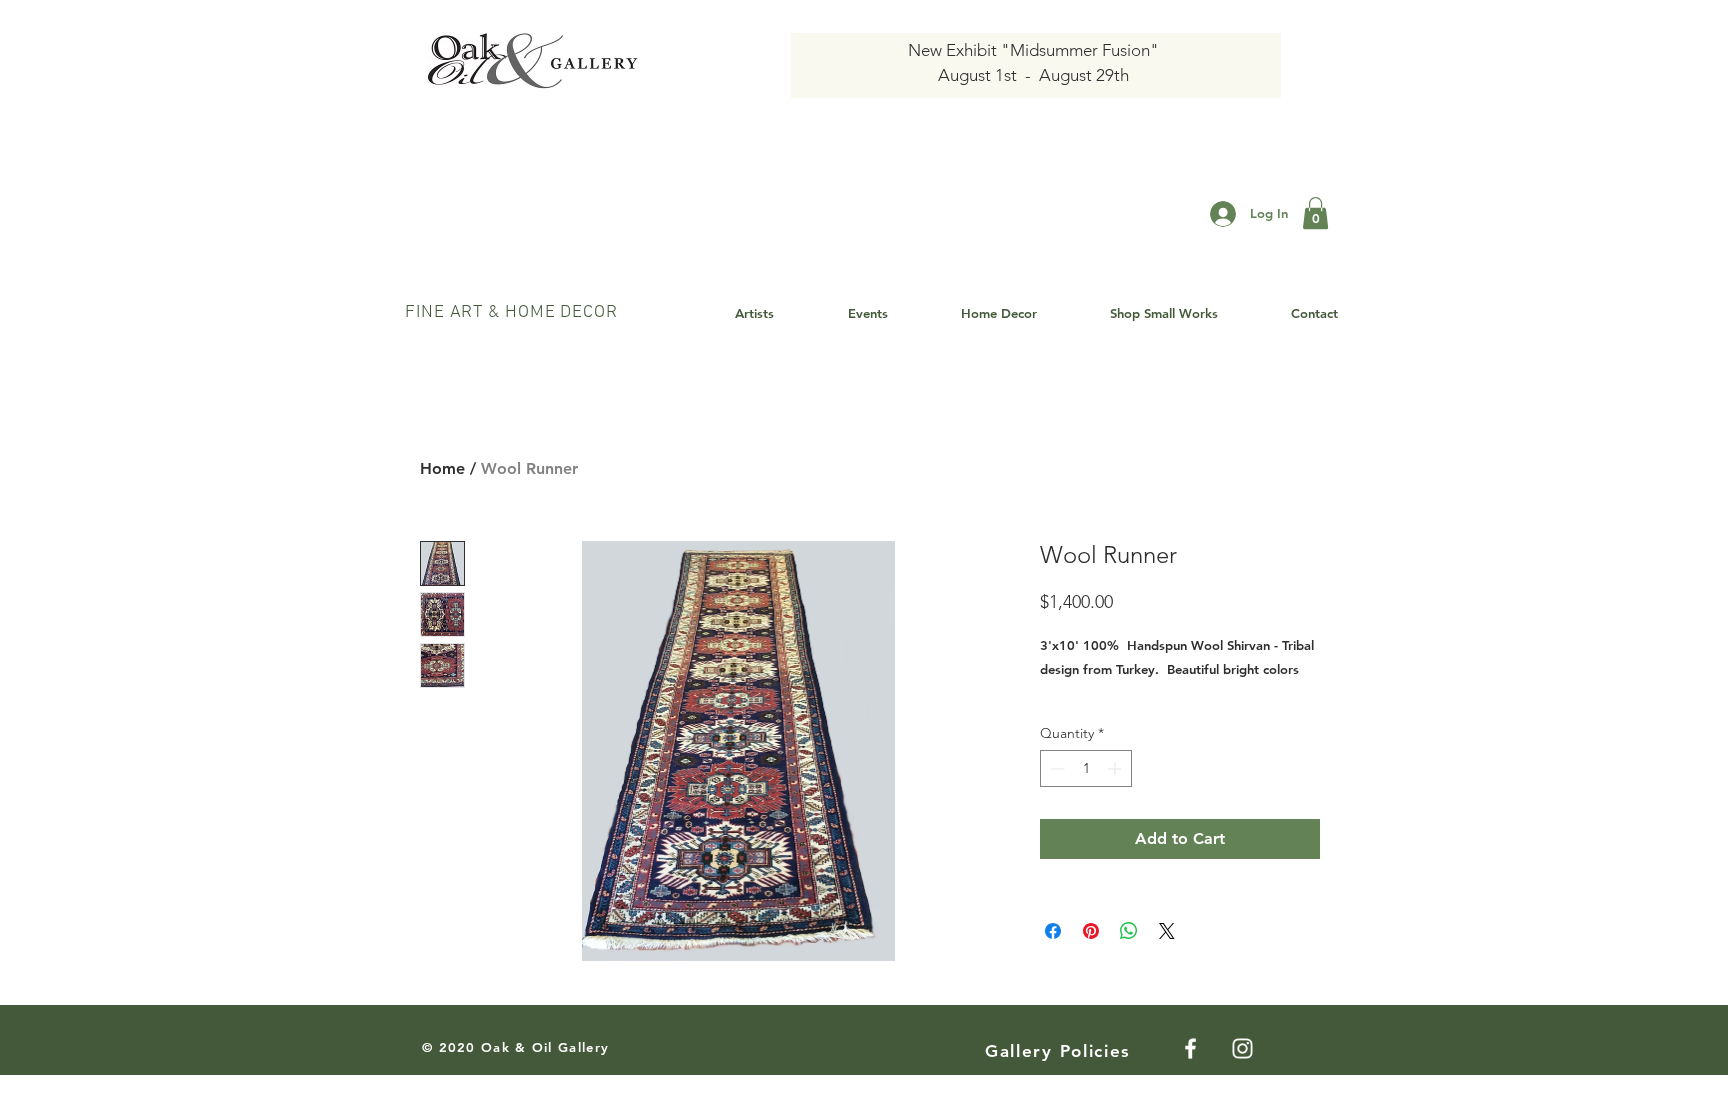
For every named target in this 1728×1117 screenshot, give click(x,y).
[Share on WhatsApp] (1129, 931)
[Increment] (1116, 768)
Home (442, 468)
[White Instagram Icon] (1242, 1048)
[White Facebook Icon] (1190, 1048)
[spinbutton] (1086, 768)
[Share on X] (1167, 931)
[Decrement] (1055, 768)
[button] (1315, 213)
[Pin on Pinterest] (1091, 931)
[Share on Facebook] (1053, 931)
